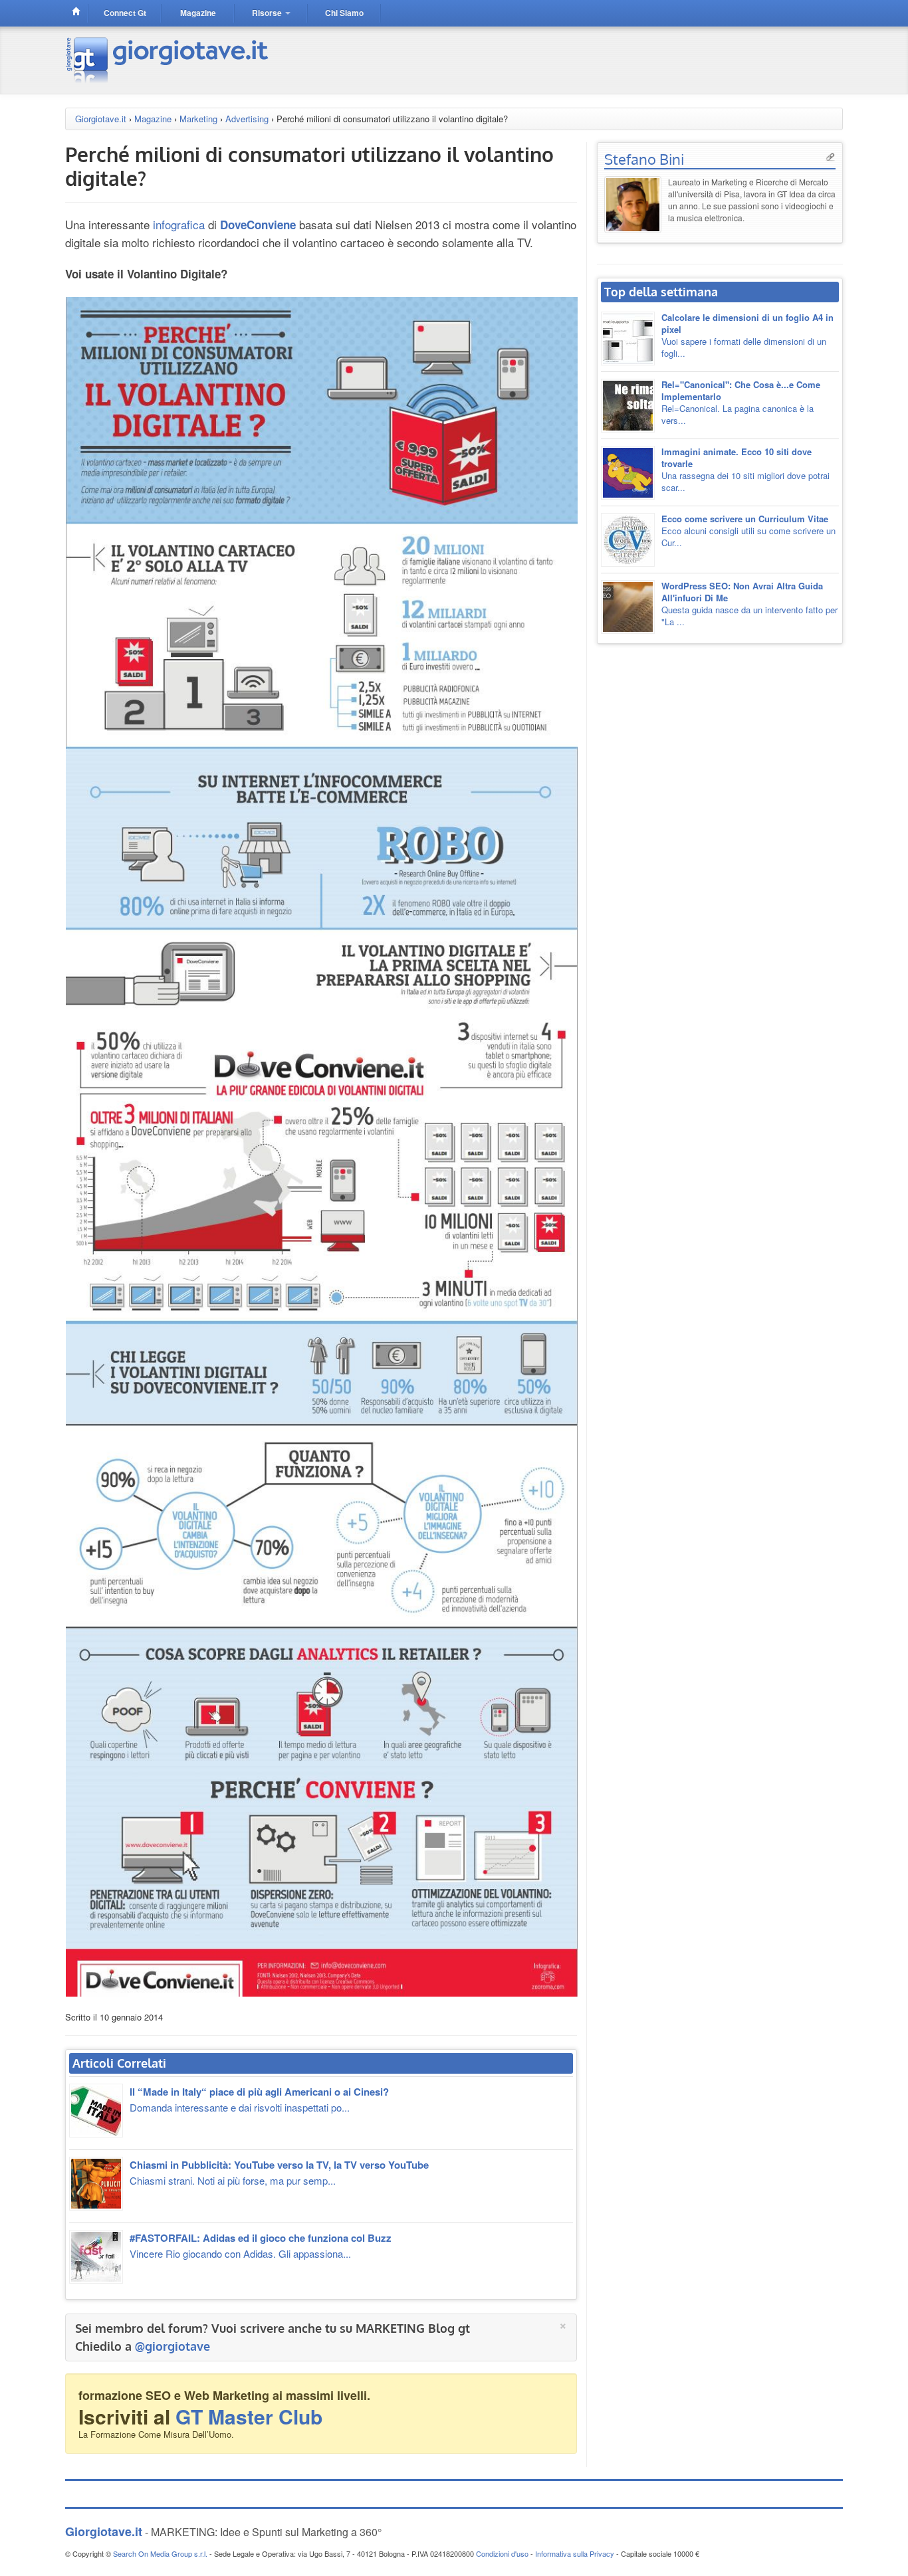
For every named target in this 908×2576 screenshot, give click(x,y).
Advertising (247, 119)
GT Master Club (249, 2416)
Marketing (198, 119)
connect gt (125, 13)
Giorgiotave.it (101, 119)
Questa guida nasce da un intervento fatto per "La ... (749, 604)
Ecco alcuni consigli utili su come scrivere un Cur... (748, 531)
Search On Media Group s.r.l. (160, 2553)
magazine (198, 13)
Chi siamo (344, 13)
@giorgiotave (172, 2346)
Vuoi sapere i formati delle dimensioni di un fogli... (747, 335)
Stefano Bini (644, 159)
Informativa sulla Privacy (575, 2553)
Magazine (153, 119)
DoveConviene (258, 225)
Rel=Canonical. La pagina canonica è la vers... (741, 402)
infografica (179, 224)
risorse (268, 13)
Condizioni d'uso (502, 2553)
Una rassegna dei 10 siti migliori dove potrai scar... (745, 469)
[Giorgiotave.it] (169, 59)
